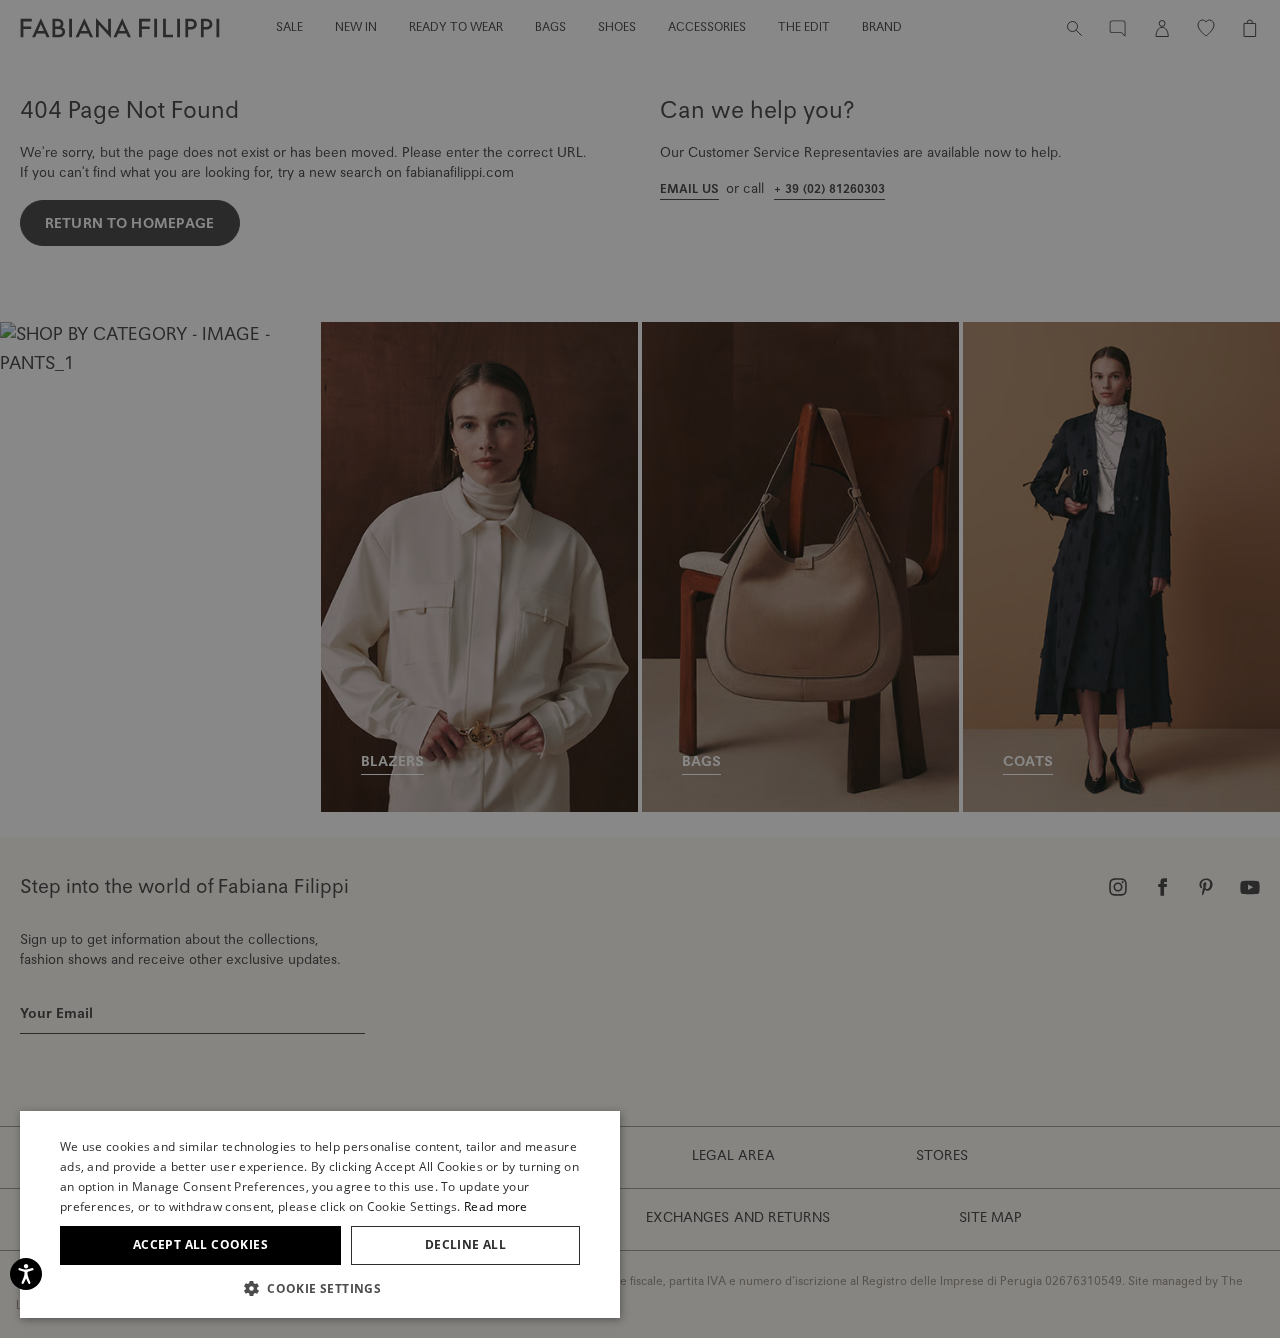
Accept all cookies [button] (200, 1244)
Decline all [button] (465, 1244)
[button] (320, 1288)
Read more (496, 1206)
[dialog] (640, 669)
